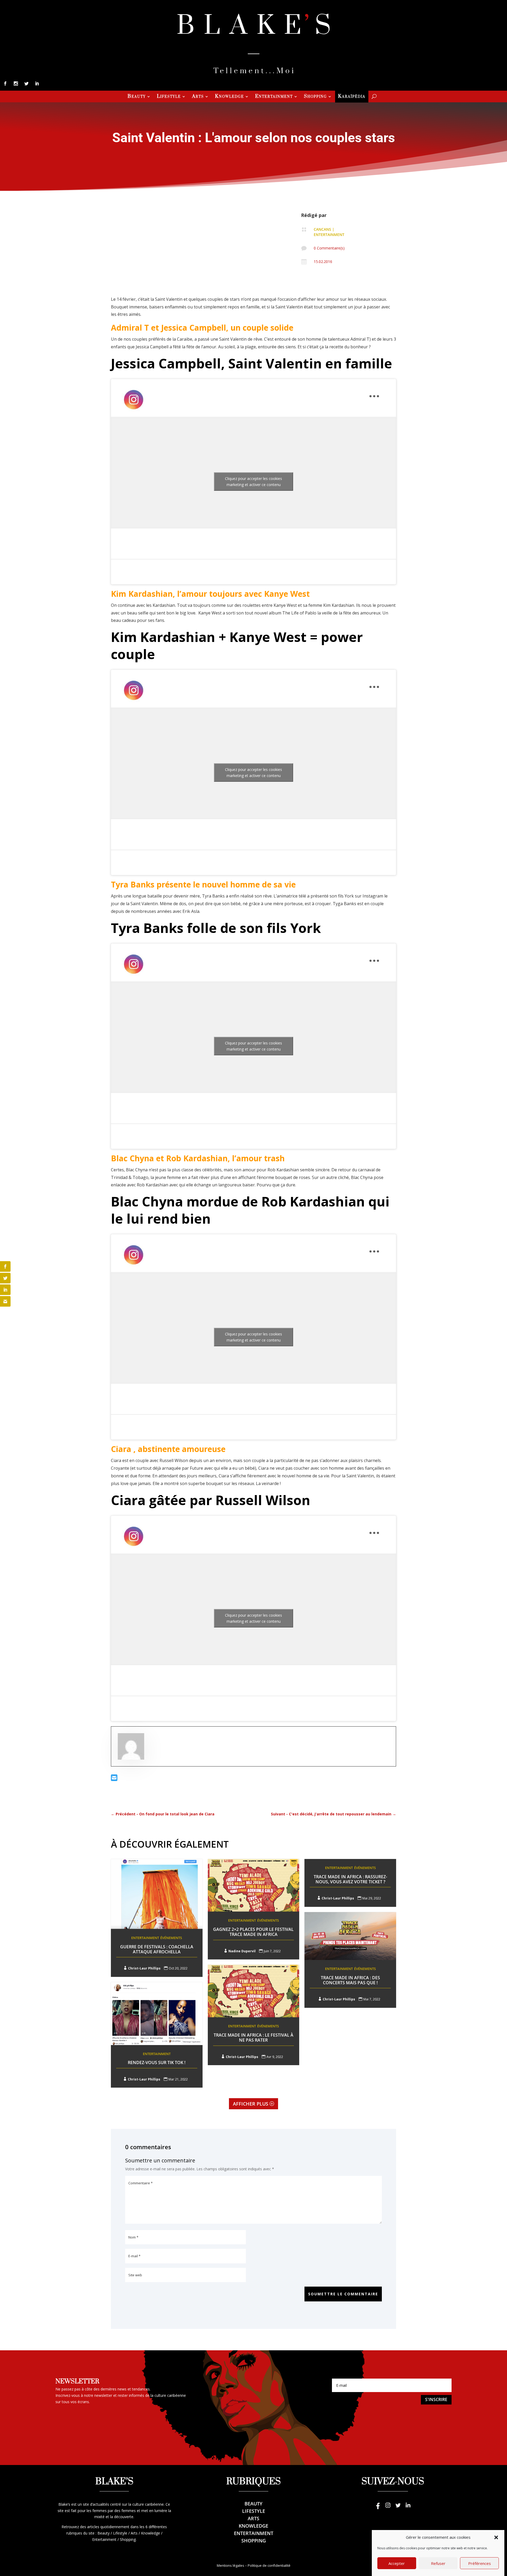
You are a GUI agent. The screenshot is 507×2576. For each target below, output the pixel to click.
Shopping (315, 97)
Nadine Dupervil (242, 1951)
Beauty (137, 97)
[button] (496, 2537)
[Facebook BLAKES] (378, 2508)
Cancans (322, 229)
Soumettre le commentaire (343, 2294)
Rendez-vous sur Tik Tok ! (157, 2062)
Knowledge (229, 97)
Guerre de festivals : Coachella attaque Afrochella (157, 1949)
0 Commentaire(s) (329, 248)
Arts (198, 97)
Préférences (480, 2563)
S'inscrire (436, 2399)
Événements (171, 1938)
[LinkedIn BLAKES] (408, 2508)
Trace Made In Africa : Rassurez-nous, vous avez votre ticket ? (350, 1879)
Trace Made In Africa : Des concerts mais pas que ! (350, 1980)
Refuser (438, 2563)
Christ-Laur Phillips (144, 1968)
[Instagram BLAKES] (388, 2508)
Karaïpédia (352, 97)
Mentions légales (231, 2565)
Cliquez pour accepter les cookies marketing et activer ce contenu (253, 482)
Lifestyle (169, 97)
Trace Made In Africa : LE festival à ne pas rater (253, 2038)
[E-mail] (114, 1779)
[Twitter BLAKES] (398, 2508)
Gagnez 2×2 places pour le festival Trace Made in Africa (253, 1932)
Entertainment (274, 97)
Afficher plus (251, 2104)
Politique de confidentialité (269, 2565)
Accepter (397, 2563)
